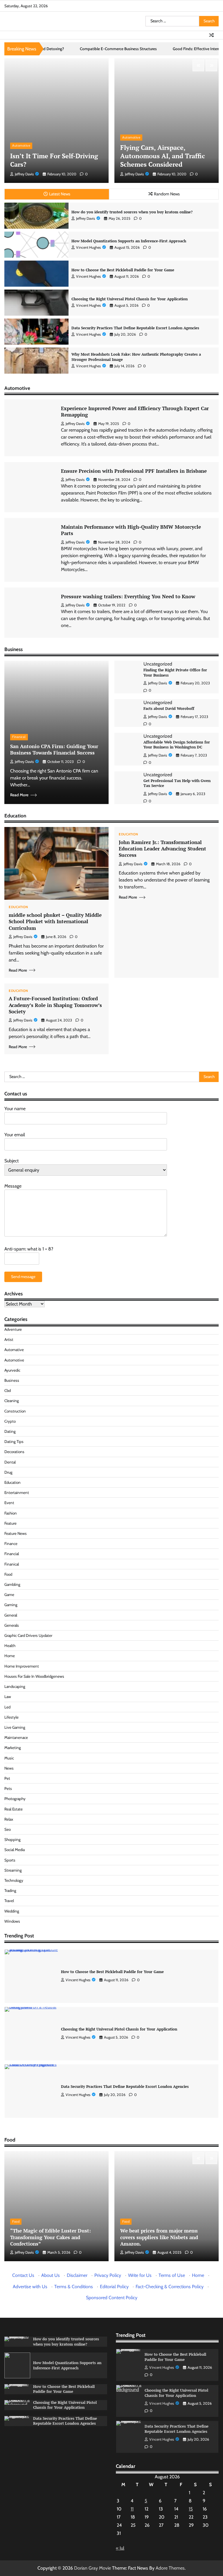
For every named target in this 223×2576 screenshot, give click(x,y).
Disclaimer (77, 2275)
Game (9, 1595)
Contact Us (23, 2275)
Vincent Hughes (88, 247)
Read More (19, 795)
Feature (10, 1523)
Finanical (19, 737)
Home (10, 1656)
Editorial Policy (114, 2287)
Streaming (13, 1870)
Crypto (10, 1421)
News (9, 1768)
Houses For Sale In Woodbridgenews (34, 1676)
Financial (12, 1554)
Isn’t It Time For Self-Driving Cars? (54, 160)
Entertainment (17, 1492)
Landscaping (15, 1686)
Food (8, 1574)
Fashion (11, 1513)
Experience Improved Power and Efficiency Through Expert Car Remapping (135, 411)
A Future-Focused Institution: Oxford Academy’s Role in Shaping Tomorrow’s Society (55, 1005)
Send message (23, 1277)
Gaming (11, 1605)
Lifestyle (11, 1717)
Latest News (60, 194)
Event (9, 1503)
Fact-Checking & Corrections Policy (170, 2287)
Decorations (14, 1452)
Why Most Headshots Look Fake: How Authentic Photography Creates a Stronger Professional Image (136, 357)
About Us (51, 2275)
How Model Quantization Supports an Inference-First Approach (129, 241)
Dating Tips (14, 1441)
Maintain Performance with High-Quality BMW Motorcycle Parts (131, 530)
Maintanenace (16, 1737)
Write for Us (140, 2275)
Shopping (12, 1839)
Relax (9, 1819)
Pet (7, 1778)
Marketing (13, 1748)
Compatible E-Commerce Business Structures (57, 49)
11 (132, 2509)
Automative (14, 1350)
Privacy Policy (108, 2275)
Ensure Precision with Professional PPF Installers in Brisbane (134, 471)
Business (12, 1380)
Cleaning (12, 1401)
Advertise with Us (30, 2287)
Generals (12, 1625)
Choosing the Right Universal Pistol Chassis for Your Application (130, 299)
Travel (9, 1901)
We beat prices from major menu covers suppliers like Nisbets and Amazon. (159, 2237)
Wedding (12, 1911)
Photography (15, 1799)
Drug (8, 1472)
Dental (10, 1462)
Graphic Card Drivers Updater (28, 1635)
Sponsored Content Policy (112, 2298)
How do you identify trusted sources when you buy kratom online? (132, 212)
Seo (8, 1829)
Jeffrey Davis (24, 174)
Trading (10, 1890)
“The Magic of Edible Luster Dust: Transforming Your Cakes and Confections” (51, 2237)
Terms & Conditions (74, 2287)
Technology (14, 1880)
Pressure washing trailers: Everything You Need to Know (128, 596)
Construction (15, 1411)
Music (9, 1758)
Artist (9, 1339)
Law (8, 1697)
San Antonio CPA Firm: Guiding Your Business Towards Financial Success (54, 749)
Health (10, 1646)
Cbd (8, 1390)
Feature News (16, 1533)
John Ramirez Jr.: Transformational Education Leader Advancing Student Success (162, 849)
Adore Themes (170, 2568)
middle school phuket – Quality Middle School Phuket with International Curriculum (55, 921)
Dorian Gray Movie (92, 2568)
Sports (10, 1860)
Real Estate (14, 1809)
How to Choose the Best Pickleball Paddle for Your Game (123, 270)
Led (7, 1707)
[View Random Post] (211, 35)
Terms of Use (172, 2275)
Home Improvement (22, 1666)
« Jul (120, 2548)
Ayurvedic (12, 1370)
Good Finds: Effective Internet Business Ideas (150, 49)
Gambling (12, 1584)
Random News (167, 194)
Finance (11, 1544)
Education (18, 907)
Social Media (15, 1850)
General (11, 1615)
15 (191, 2509)
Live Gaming (15, 1727)
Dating (10, 1431)
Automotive (21, 146)
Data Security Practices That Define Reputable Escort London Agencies (135, 328)
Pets (8, 1788)
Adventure (13, 1329)
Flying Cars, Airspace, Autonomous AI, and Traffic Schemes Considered (163, 156)
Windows (12, 1921)
